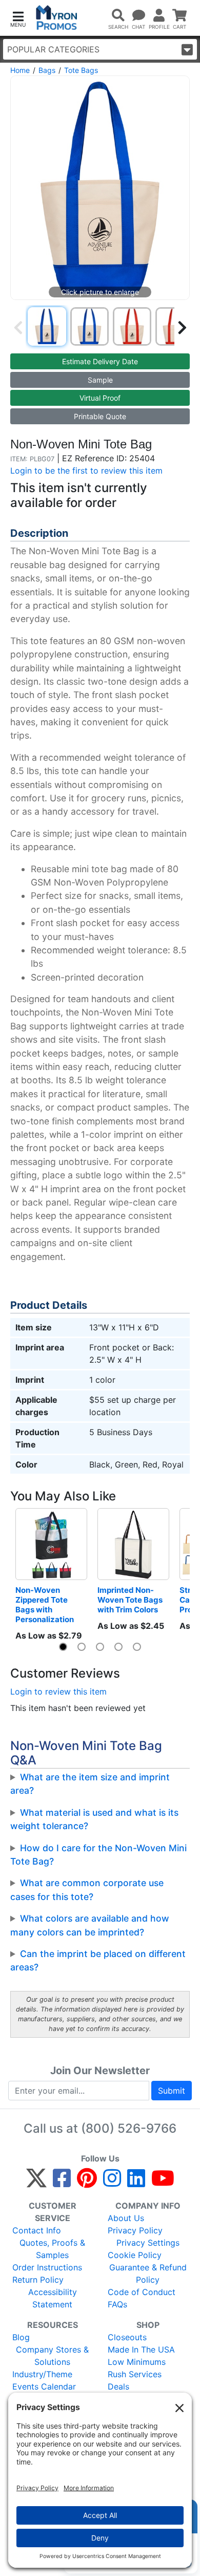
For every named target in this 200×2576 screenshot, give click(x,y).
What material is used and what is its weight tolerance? (94, 1819)
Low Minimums (137, 2362)
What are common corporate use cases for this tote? (87, 1889)
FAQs (117, 2304)
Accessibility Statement (53, 2298)
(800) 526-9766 (129, 2128)
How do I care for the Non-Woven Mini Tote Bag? (98, 1855)
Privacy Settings (148, 2243)
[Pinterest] (87, 2183)
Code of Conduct (142, 2292)
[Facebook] (62, 2183)
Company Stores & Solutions (52, 2356)
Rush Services (135, 2374)
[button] (18, 18)
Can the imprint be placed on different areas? (98, 1960)
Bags (47, 70)
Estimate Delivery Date (100, 361)
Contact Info (37, 2230)
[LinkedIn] (136, 2183)
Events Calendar (44, 2386)
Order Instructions (47, 2267)
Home (20, 70)
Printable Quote (100, 416)
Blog (21, 2337)
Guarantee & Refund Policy (148, 2273)
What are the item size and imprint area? (90, 1784)
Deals (118, 2386)
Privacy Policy (135, 2230)
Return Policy (38, 2280)
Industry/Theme (42, 2374)
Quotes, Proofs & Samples (52, 2249)
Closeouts (127, 2337)
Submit (172, 2091)
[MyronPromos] (57, 18)
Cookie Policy (135, 2255)
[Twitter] (36, 2183)
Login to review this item (58, 1691)
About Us (126, 2218)
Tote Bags (81, 70)
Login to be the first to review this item (86, 471)
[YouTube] (163, 2183)
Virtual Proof (100, 398)
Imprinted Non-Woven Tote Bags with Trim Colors (131, 1600)
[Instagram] (112, 2183)
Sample (100, 380)
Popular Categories (53, 49)
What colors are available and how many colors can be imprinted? (90, 1925)
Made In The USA (141, 2349)
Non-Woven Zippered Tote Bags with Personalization (45, 1605)
